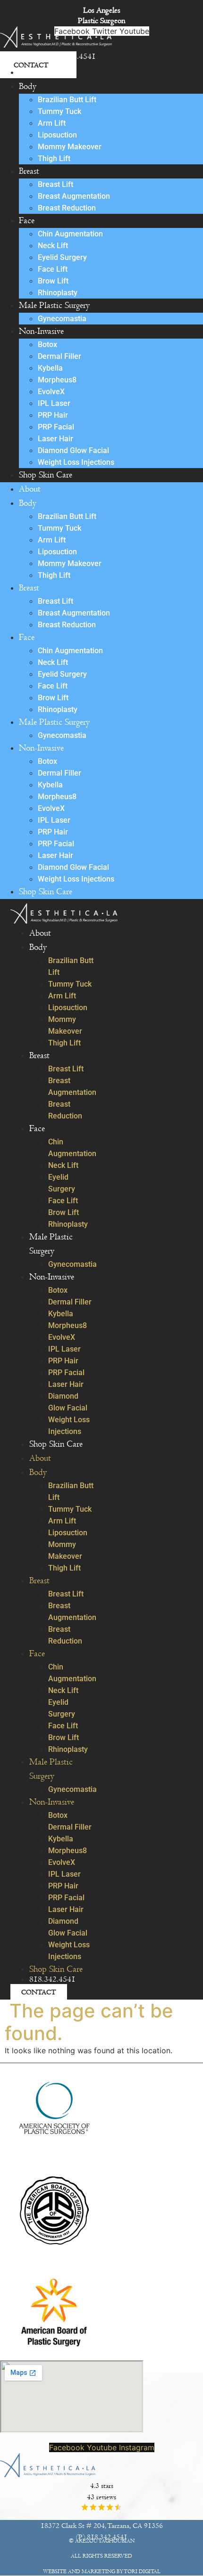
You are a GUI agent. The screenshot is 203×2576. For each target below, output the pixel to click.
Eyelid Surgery (62, 257)
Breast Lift (55, 184)
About (30, 72)
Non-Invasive (41, 331)
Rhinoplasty (58, 293)
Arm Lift (52, 123)
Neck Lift (53, 246)
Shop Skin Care (46, 475)
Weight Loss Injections (76, 462)
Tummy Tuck (59, 111)
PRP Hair (53, 415)
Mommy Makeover (70, 147)
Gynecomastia (62, 319)
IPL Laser (54, 403)
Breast (29, 171)
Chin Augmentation (70, 234)
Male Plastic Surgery (54, 305)
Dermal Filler (59, 356)
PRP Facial (56, 427)
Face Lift (53, 269)
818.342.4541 (52, 1979)
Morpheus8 (57, 380)
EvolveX (51, 392)
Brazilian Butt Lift (67, 100)
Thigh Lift (54, 158)
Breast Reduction (67, 208)
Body (28, 86)
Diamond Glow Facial (73, 450)
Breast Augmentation (74, 196)
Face (27, 221)
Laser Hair (55, 439)
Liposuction (57, 135)
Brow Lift (53, 281)
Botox (47, 344)
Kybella (50, 368)
